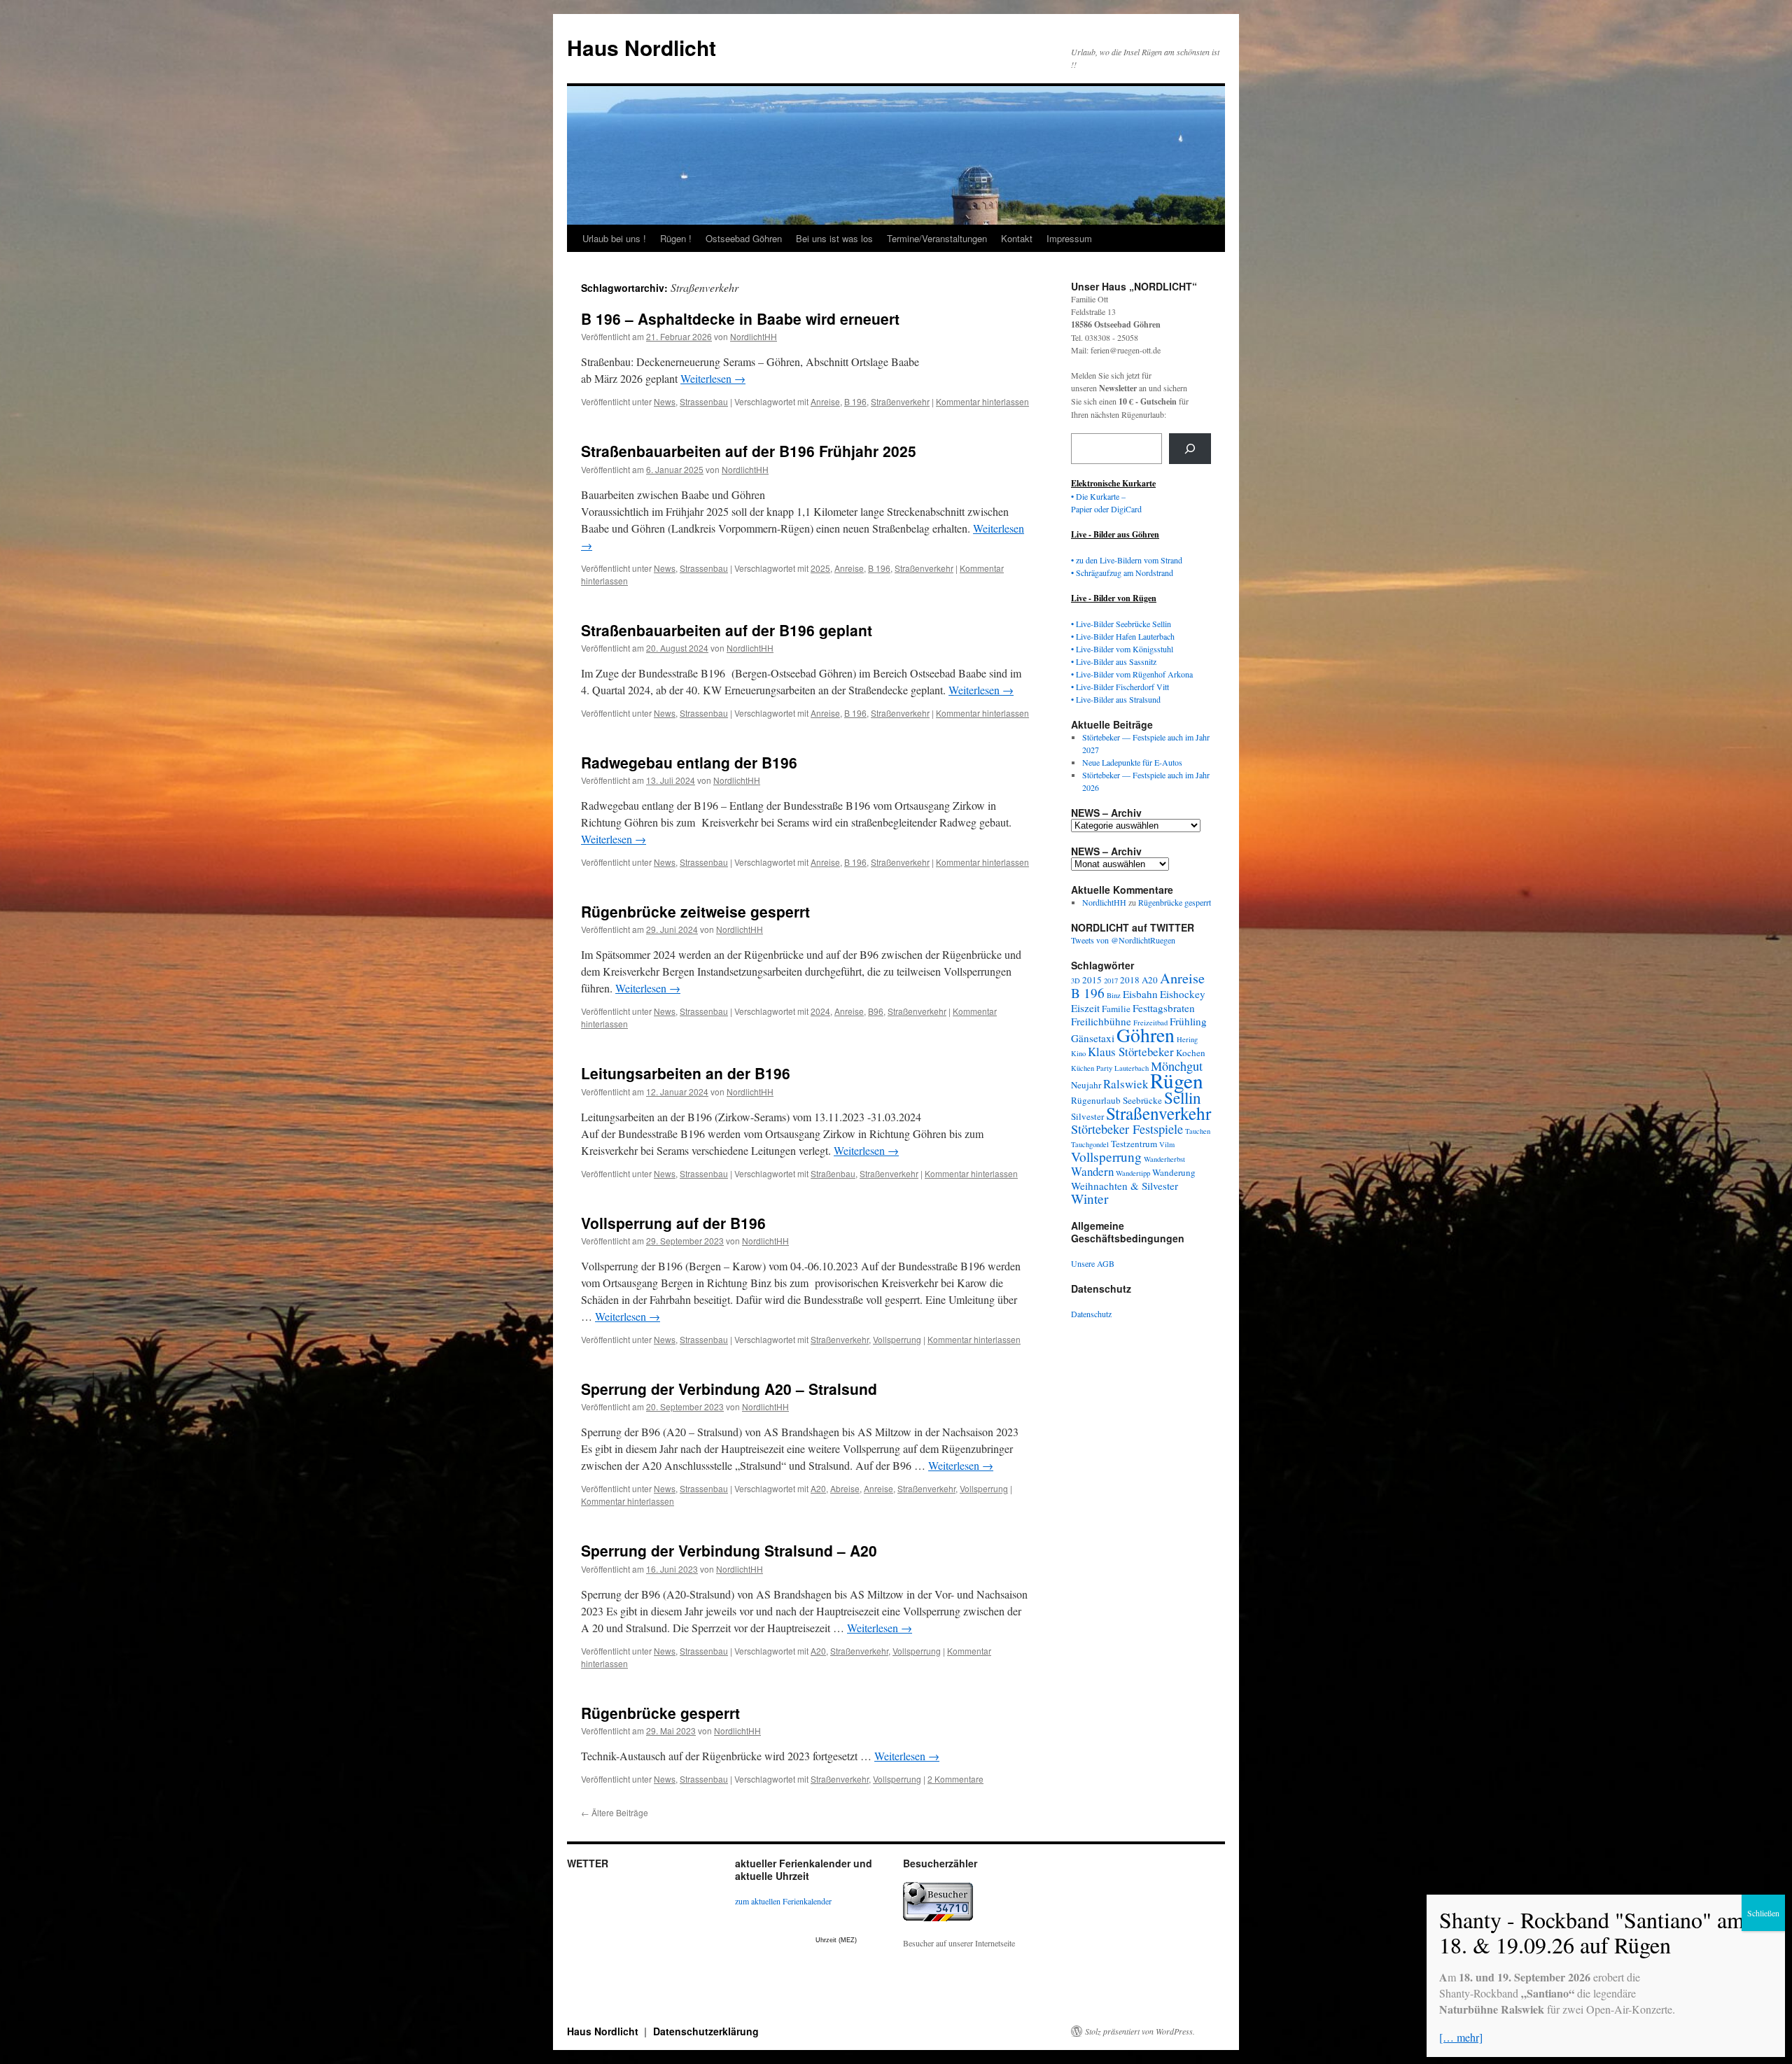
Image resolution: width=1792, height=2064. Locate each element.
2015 (1092, 980)
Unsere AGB (1093, 1263)
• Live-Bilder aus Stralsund (1116, 699)
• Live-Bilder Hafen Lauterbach (1123, 636)
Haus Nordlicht (642, 47)
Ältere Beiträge (615, 1812)
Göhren (1146, 1035)
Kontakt (1017, 238)
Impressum (1069, 238)
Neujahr (1086, 1085)
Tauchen (1198, 1131)
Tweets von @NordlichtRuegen (1123, 940)
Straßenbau (833, 1173)
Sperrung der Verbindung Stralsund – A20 (729, 1550)
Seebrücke (1142, 1100)
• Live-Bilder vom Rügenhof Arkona (1132, 674)
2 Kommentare (955, 1779)
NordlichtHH (754, 336)
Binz (1114, 995)
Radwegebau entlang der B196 (689, 762)
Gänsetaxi (1093, 1038)
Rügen (1177, 1080)
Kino (1078, 1053)
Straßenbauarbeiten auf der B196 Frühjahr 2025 (749, 451)
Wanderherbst (1164, 1159)
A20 (818, 1488)
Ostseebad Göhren (744, 238)
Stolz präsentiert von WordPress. (1140, 2031)
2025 (820, 568)
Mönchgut (1177, 1066)
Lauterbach (1132, 1068)
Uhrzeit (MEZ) (836, 1940)
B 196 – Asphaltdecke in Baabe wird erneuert (740, 318)
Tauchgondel (1090, 1144)
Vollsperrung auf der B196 (673, 1223)
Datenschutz (1091, 1314)
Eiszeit (1085, 1008)
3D (1076, 981)
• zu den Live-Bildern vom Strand (1127, 560)
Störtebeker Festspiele (1127, 1129)
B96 (876, 1011)
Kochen (1191, 1053)
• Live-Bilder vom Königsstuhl (1122, 649)
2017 (1111, 981)
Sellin (1183, 1097)
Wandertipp (1133, 1173)
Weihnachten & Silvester (1125, 1186)
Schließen (1763, 1913)
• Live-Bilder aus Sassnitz (1114, 661)
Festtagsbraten (1164, 1008)
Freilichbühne (1101, 1021)
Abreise (845, 1488)
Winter (1090, 1199)
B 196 (855, 401)
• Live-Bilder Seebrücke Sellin (1121, 624)
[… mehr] (1461, 2037)
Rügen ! (676, 238)
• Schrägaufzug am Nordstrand (1122, 573)
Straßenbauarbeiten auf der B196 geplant (727, 630)
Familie (1116, 1009)
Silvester (1087, 1116)
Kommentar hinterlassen (982, 401)
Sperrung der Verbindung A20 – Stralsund (729, 1389)
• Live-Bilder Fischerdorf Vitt (1120, 687)
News (665, 401)
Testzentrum (1134, 1144)
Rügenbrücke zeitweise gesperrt (695, 911)
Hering (1187, 1039)
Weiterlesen (713, 378)
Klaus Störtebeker (1131, 1052)
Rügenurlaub (1096, 1100)
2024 (820, 1011)
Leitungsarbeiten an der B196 (686, 1073)
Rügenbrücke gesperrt (660, 1713)
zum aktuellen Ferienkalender (783, 1901)
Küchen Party (1092, 1068)
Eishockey (1183, 994)
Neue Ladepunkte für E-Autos (1132, 762)
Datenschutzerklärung (706, 2031)
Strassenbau (704, 401)
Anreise (825, 401)
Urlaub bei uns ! (614, 238)
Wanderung (1174, 1172)
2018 (1130, 980)
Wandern (1092, 1171)
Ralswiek (1126, 1084)
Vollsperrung (897, 1339)
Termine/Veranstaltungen (937, 238)
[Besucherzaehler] (938, 1918)
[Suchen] (1190, 449)
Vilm (1167, 1144)
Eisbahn (1140, 994)
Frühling (1188, 1021)
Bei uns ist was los (834, 238)
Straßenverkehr (900, 401)
